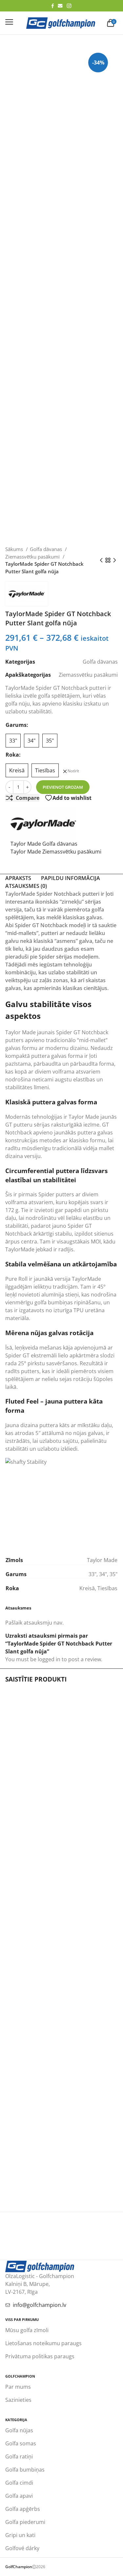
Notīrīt (73, 771)
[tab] (18, 878)
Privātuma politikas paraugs (40, 2356)
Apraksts (18, 878)
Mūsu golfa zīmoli (27, 2330)
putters (30, 1371)
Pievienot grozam (63, 787)
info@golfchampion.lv (40, 2305)
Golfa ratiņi (19, 2456)
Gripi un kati (20, 2535)
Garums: (17, 725)
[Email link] (60, 6)
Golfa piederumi (25, 2522)
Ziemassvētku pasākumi (33, 557)
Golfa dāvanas (47, 549)
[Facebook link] (53, 6)
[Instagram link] (69, 6)
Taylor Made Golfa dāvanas (44, 844)
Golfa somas (21, 2443)
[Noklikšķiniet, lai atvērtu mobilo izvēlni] (9, 22)
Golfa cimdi (19, 2483)
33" (92, 1574)
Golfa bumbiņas (25, 2470)
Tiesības (107, 1588)
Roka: (13, 755)
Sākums (15, 549)
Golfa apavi (19, 2496)
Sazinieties (18, 2400)
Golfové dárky (22, 2548)
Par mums (18, 2387)
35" (113, 1574)
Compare (28, 798)
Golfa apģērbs (23, 2509)
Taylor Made (20, 1032)
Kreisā (87, 1588)
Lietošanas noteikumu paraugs (43, 2343)
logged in (49, 1659)
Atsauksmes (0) (26, 886)
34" (103, 1574)
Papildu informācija (71, 878)
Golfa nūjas (19, 2430)
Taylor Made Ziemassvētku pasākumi (56, 852)
